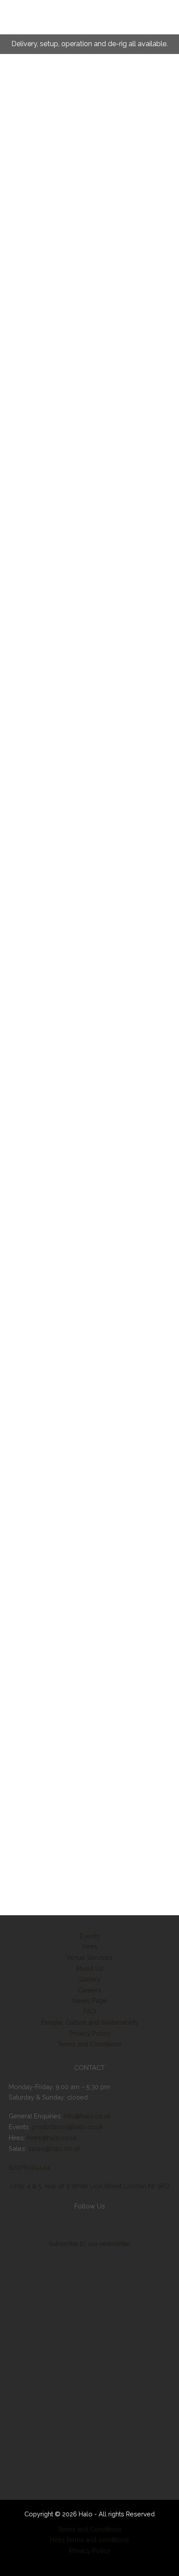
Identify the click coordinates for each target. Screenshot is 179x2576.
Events (89, 1936)
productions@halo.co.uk (68, 2127)
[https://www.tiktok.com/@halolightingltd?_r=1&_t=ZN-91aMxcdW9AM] (75, 2225)
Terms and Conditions (89, 2044)
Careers (89, 1990)
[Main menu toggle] (10, 24)
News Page (90, 2000)
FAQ (90, 2011)
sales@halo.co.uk (54, 2149)
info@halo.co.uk (87, 2116)
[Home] (89, 2459)
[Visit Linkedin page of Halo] (53, 2225)
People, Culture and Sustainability (90, 2022)
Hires (90, 1946)
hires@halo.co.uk (52, 2138)
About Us (89, 1968)
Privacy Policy (90, 2033)
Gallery (90, 1979)
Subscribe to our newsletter (90, 2243)
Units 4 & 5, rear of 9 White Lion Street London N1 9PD (90, 2186)
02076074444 (29, 2167)
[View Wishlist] (153, 24)
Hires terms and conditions (89, 2540)
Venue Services (89, 1957)
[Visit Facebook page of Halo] (33, 2225)
